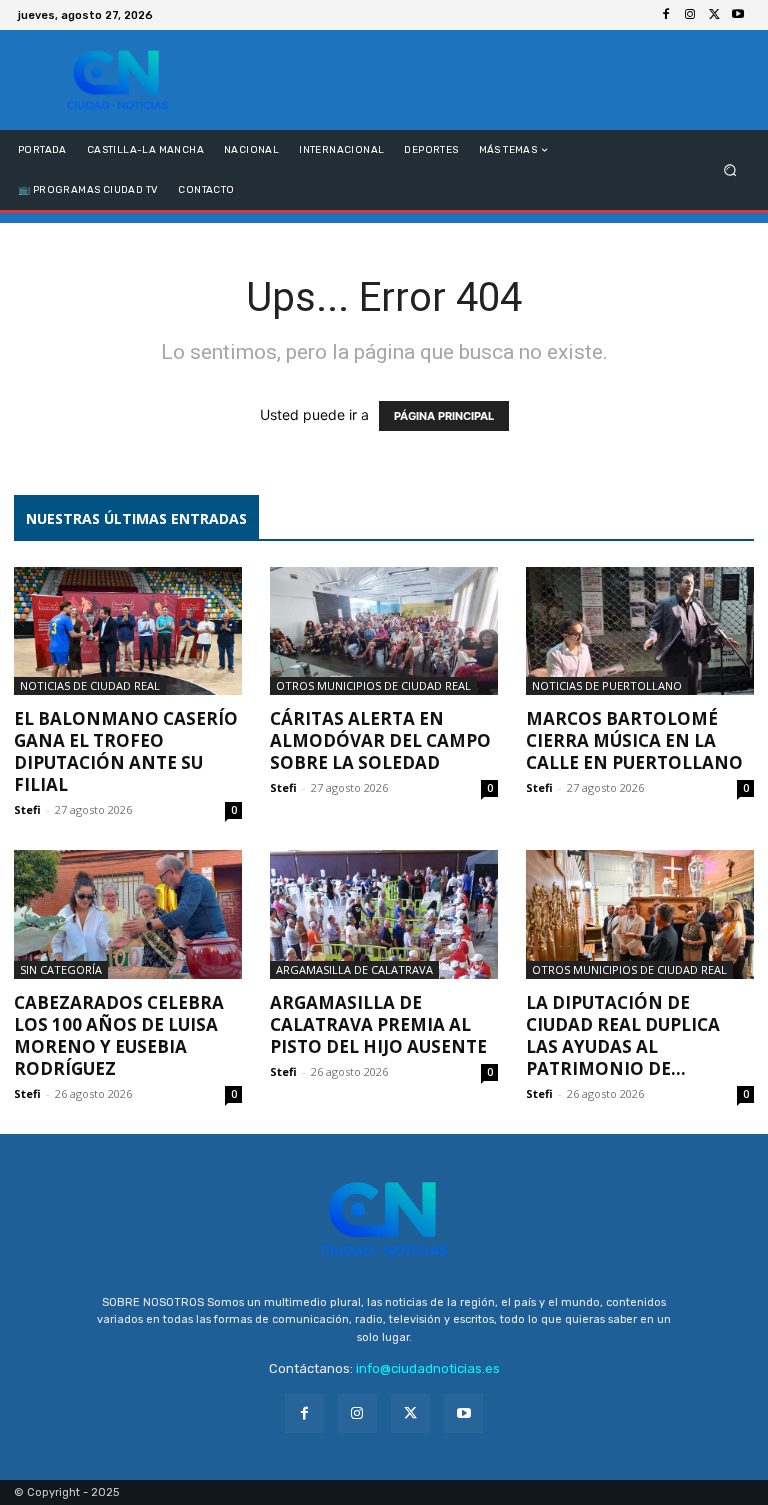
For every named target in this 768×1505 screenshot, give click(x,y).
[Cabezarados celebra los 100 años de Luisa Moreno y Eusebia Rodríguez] (128, 914)
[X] (714, 15)
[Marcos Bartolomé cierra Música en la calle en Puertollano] (640, 631)
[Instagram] (690, 15)
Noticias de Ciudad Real (90, 685)
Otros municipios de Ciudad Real (373, 685)
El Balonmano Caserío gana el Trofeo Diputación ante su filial (126, 751)
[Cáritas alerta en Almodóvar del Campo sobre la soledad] (384, 631)
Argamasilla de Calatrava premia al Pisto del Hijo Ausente (378, 1024)
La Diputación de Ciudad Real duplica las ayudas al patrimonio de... (623, 1035)
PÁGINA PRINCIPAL (444, 416)
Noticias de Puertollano (607, 685)
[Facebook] (666, 15)
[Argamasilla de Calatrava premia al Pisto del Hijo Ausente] (384, 914)
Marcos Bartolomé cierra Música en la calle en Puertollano (634, 740)
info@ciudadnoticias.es (428, 1368)
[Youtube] (738, 15)
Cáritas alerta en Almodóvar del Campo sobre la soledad (380, 740)
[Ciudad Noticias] (117, 80)
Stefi (27, 809)
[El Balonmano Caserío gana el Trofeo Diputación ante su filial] (128, 631)
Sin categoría (61, 969)
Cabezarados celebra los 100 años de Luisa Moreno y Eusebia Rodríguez (119, 1035)
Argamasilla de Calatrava (354, 969)
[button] (730, 170)
